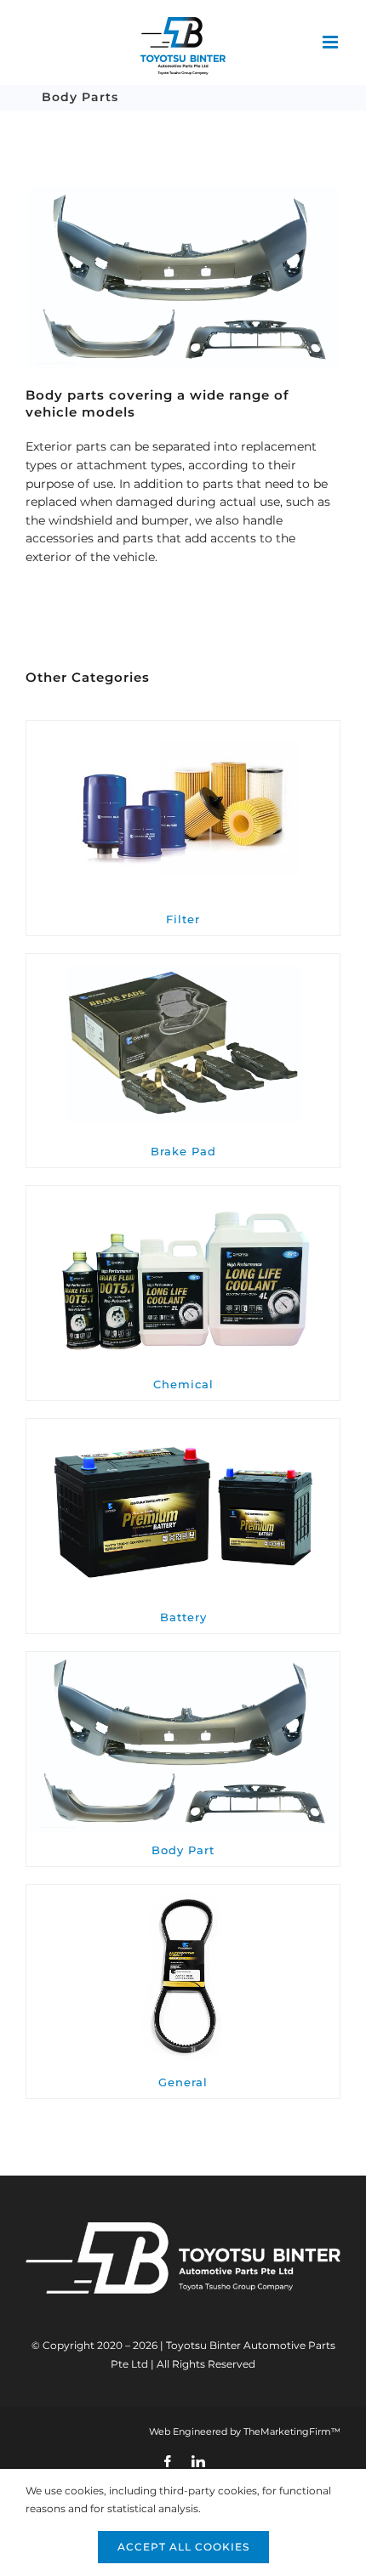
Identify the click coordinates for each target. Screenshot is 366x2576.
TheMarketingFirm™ (292, 2431)
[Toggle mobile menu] (332, 42)
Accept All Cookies (183, 2547)
